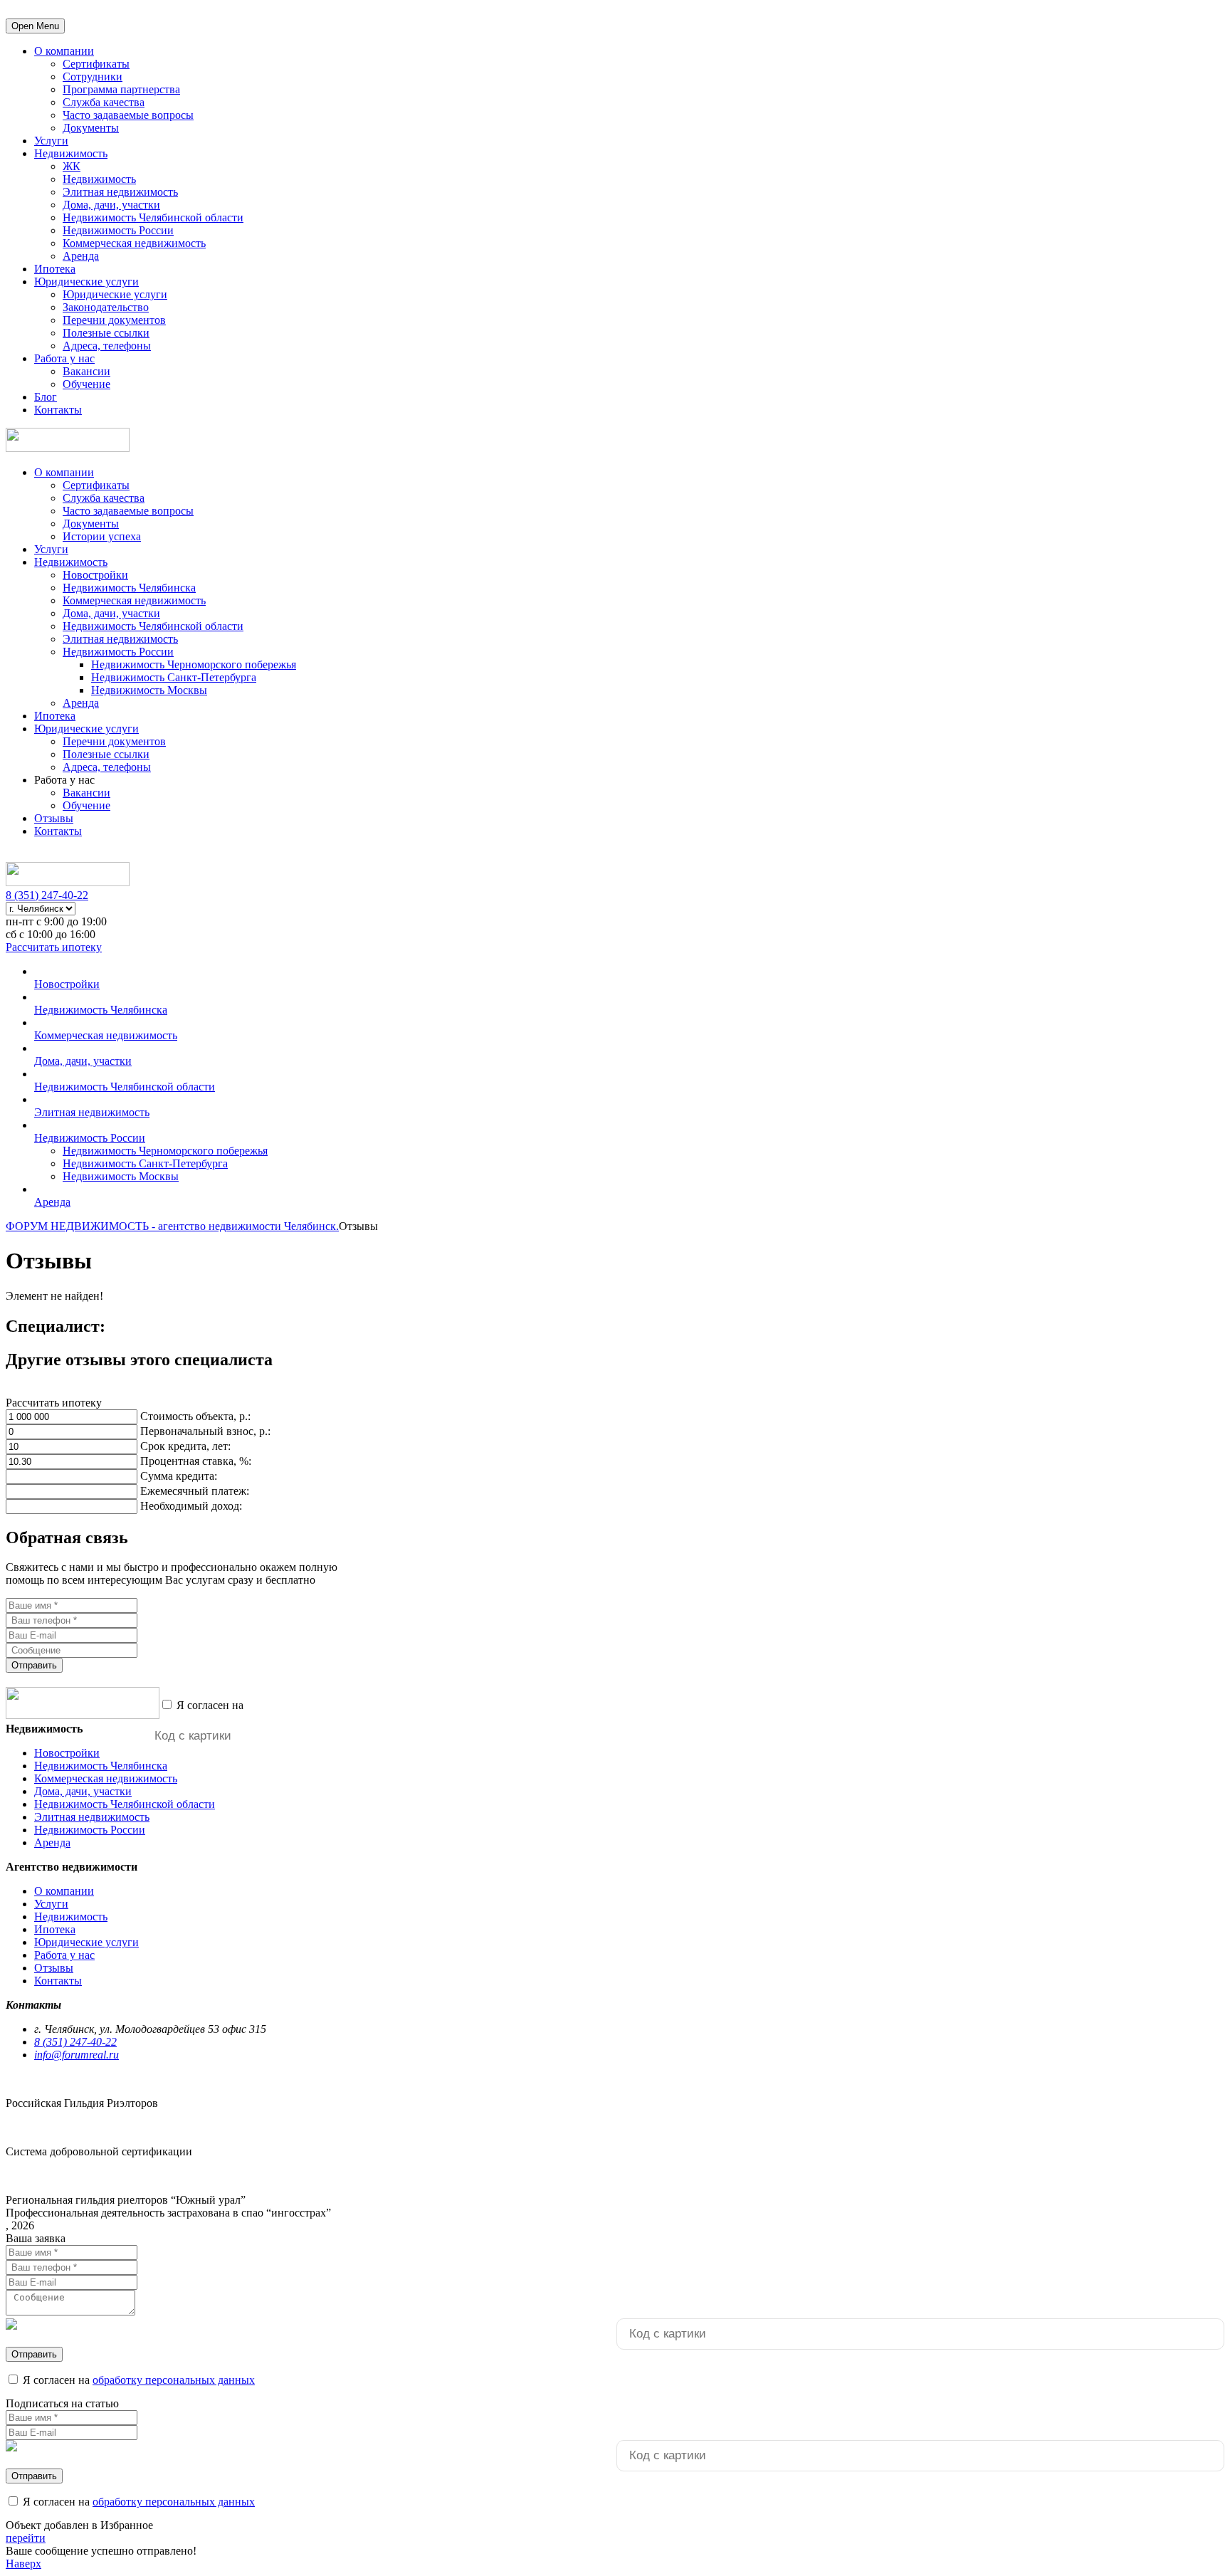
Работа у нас (64, 358)
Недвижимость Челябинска (129, 588)
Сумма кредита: (179, 1476)
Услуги (51, 141)
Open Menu (35, 26)
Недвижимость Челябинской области (153, 217)
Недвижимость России (118, 230)
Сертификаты (96, 64)
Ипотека (55, 269)
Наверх (23, 2564)
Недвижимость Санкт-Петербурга (174, 677)
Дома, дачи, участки (111, 205)
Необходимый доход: (191, 1506)
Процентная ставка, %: (196, 1461)
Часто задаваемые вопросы (128, 115)
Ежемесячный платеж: (195, 1491)
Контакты (58, 410)
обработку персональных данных (327, 1705)
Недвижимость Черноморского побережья (194, 664)
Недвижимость (71, 153)
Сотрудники (93, 77)
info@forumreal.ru (77, 2055)
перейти (26, 2538)
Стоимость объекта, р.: (195, 1416)
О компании (64, 51)
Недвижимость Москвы (149, 690)
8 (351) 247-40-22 (47, 895)
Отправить (34, 1665)
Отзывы (54, 818)
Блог (46, 397)
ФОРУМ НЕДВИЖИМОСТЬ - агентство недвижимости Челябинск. (172, 1226)
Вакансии (86, 371)
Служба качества (104, 102)
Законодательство (106, 307)
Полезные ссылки (106, 333)
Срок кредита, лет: (185, 1446)
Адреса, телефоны (107, 346)
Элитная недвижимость (120, 192)
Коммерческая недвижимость (134, 243)
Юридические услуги (86, 282)
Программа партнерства (121, 89)
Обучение (86, 384)
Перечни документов (114, 320)
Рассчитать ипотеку (54, 947)
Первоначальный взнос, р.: (205, 1431)
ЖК (72, 166)
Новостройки (95, 575)
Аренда (81, 256)
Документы (91, 128)
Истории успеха (102, 536)
